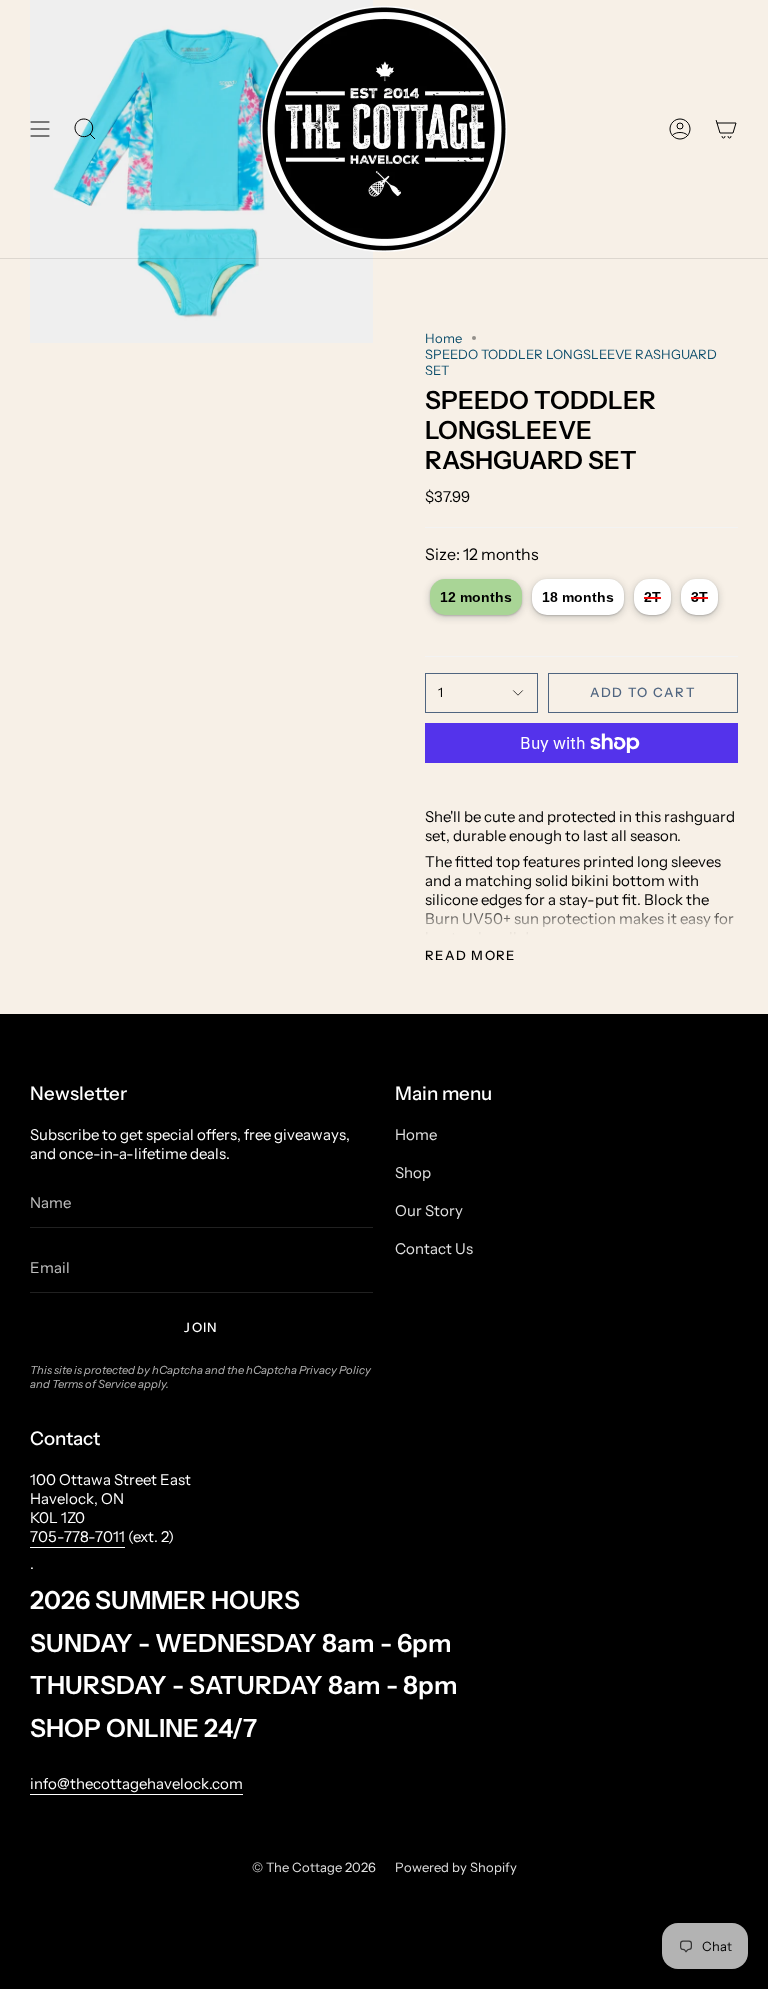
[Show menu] (40, 129)
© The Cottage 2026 (314, 1867)
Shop (413, 1172)
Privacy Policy (335, 1370)
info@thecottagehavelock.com (136, 1783)
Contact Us (434, 1248)
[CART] (726, 129)
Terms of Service (94, 1384)
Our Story (429, 1210)
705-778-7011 (77, 1536)
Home (443, 338)
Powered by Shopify (456, 1867)
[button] (85, 129)
